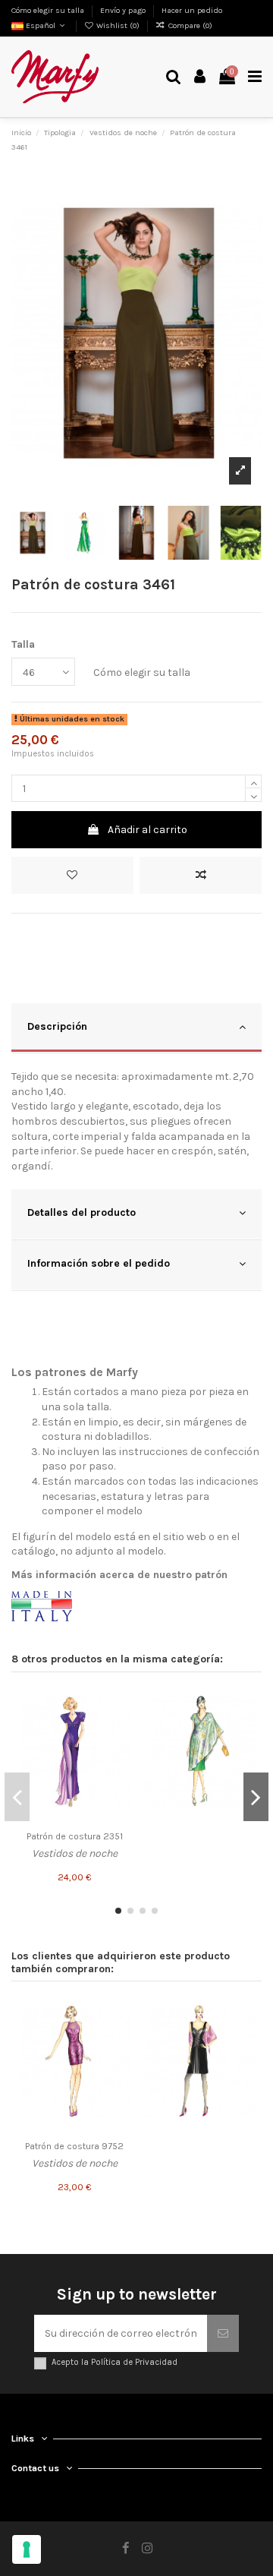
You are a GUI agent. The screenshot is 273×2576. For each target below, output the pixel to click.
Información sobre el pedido (99, 1263)
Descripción (57, 1026)
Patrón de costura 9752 (74, 2146)
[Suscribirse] (223, 2333)
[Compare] (119, 1728)
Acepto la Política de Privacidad (115, 2362)
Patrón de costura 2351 (75, 1836)
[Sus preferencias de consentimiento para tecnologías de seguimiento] (27, 2549)
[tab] (136, 1029)
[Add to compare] (201, 875)
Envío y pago (124, 10)
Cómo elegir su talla (49, 10)
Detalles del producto (82, 1212)
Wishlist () (118, 25)
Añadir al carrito (147, 830)
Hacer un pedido (192, 10)
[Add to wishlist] (72, 875)
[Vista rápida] (119, 1754)
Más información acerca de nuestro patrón (119, 1575)
